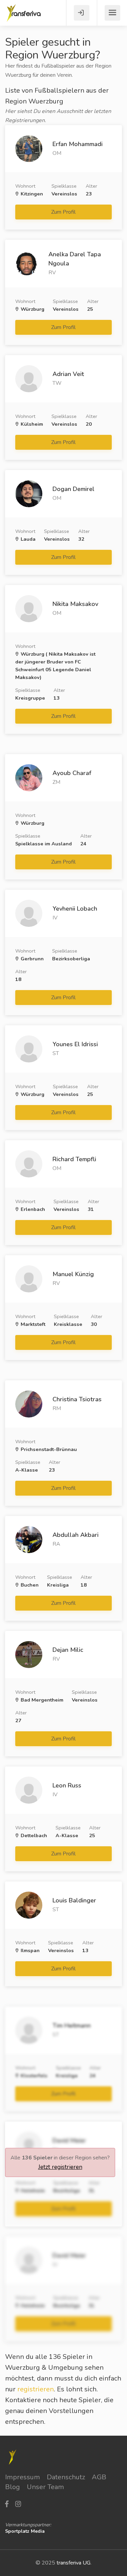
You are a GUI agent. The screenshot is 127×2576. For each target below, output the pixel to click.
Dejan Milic (68, 1650)
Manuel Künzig (73, 1274)
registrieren (36, 2389)
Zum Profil (64, 212)
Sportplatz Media (25, 2531)
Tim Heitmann (72, 2025)
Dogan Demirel (73, 489)
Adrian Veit (68, 374)
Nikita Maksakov (75, 604)
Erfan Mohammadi (78, 144)
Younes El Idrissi (75, 1044)
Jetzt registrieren (60, 2167)
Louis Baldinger (74, 1900)
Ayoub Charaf (72, 773)
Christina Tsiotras (77, 1399)
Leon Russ (67, 1785)
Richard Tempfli (74, 1159)
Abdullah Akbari (76, 1535)
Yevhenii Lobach (75, 909)
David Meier (69, 2140)
